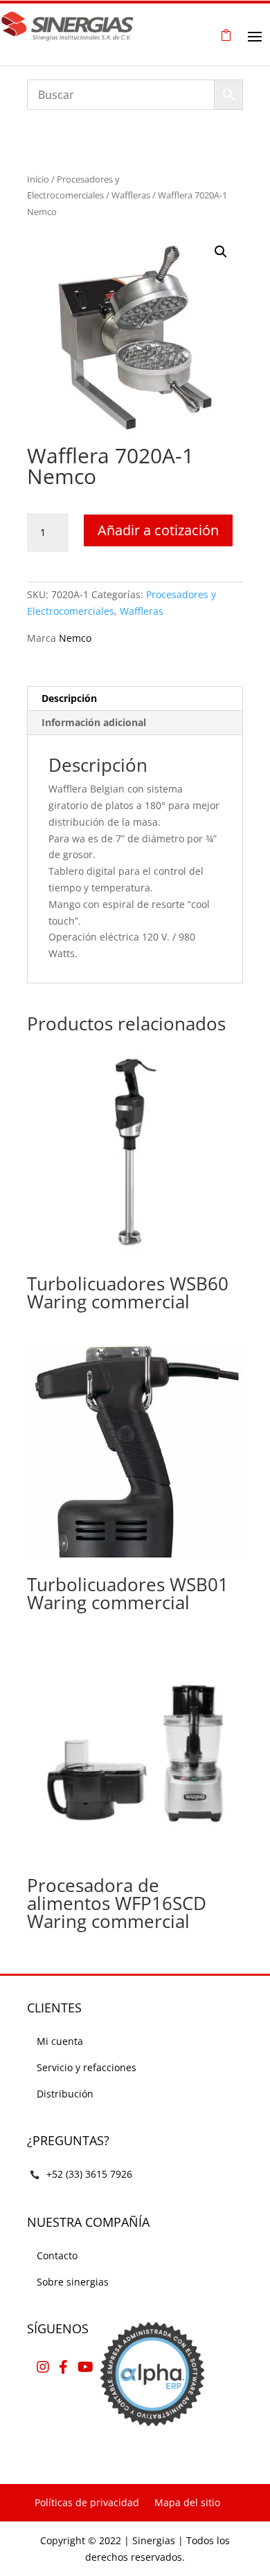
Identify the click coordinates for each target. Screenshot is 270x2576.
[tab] (135, 699)
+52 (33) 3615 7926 (89, 2174)
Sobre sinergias (73, 2282)
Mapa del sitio (187, 2502)
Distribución (65, 2094)
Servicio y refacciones (87, 2067)
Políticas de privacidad (87, 2502)
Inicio (38, 179)
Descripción (69, 698)
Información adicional (94, 722)
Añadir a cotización (158, 530)
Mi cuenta (60, 2041)
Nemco (75, 638)
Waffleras (131, 195)
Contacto (57, 2255)
